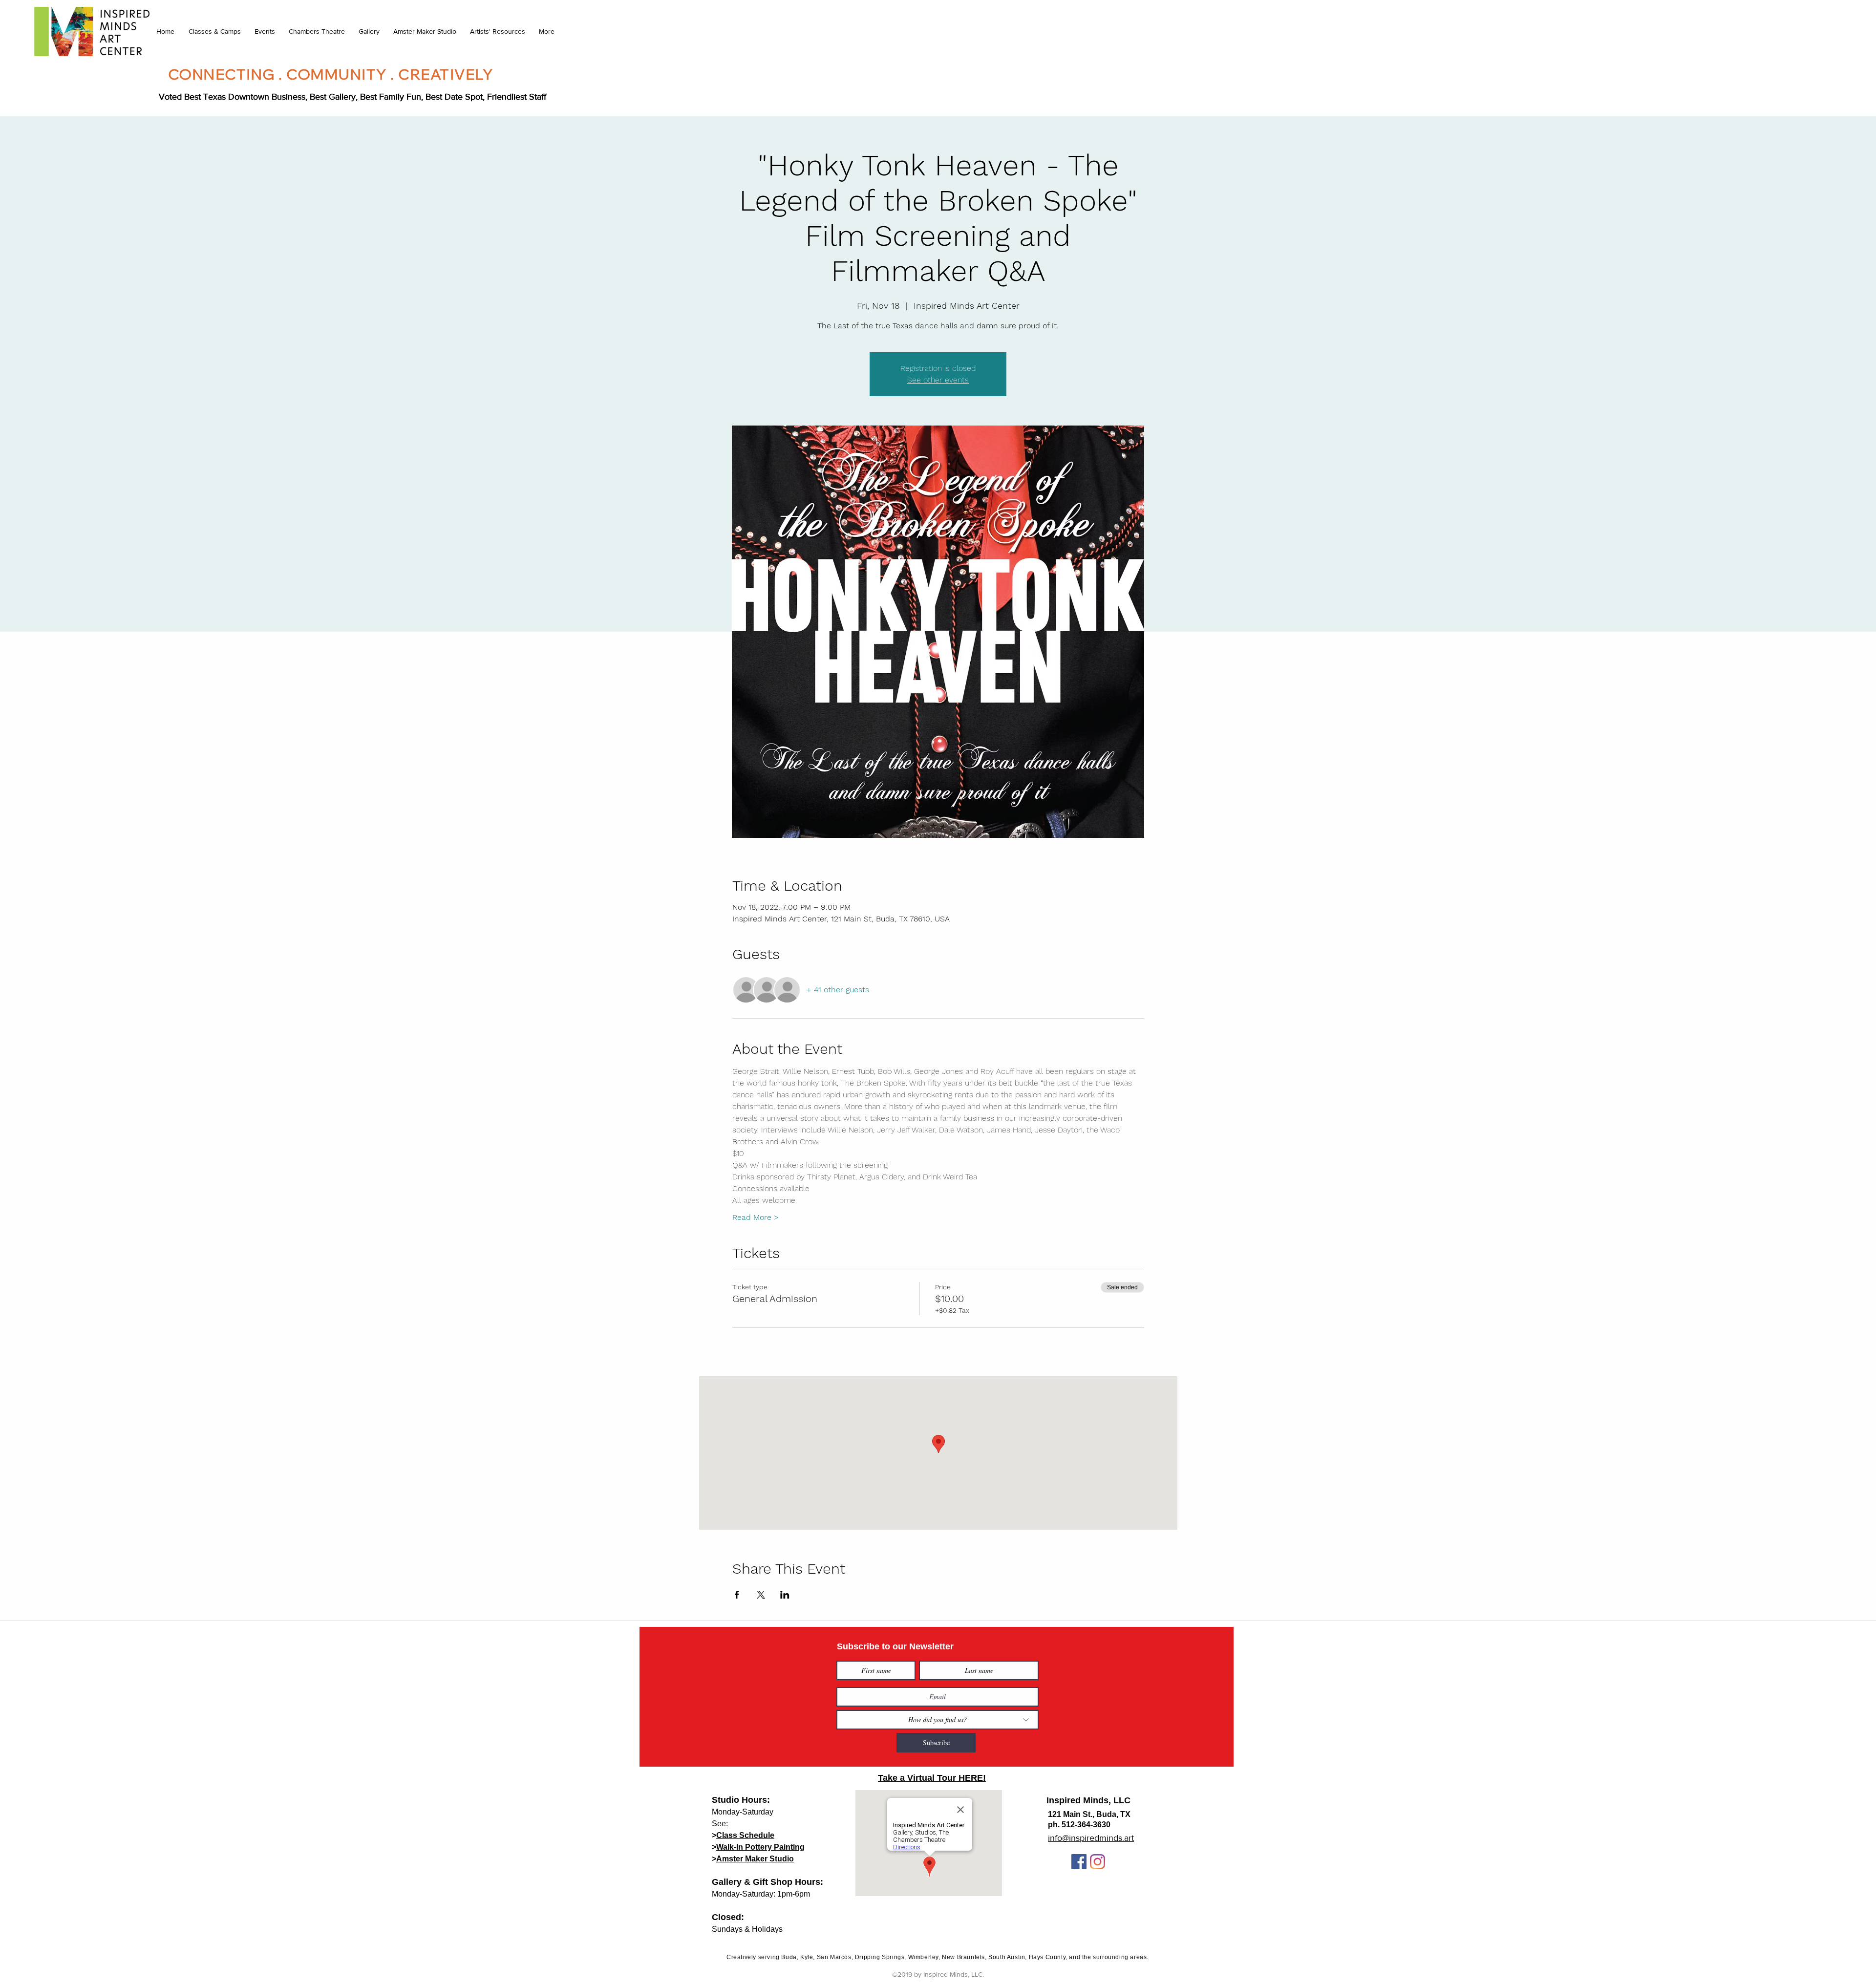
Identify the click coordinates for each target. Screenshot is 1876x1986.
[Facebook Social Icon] (1079, 1862)
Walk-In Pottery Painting (760, 1847)
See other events (938, 380)
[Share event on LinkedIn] (785, 1595)
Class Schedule (745, 1835)
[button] (214, 31)
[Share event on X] (761, 1595)
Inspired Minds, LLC (1088, 1800)
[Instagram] (1098, 1862)
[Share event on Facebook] (737, 1595)
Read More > (756, 1217)
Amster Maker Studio (755, 1859)
